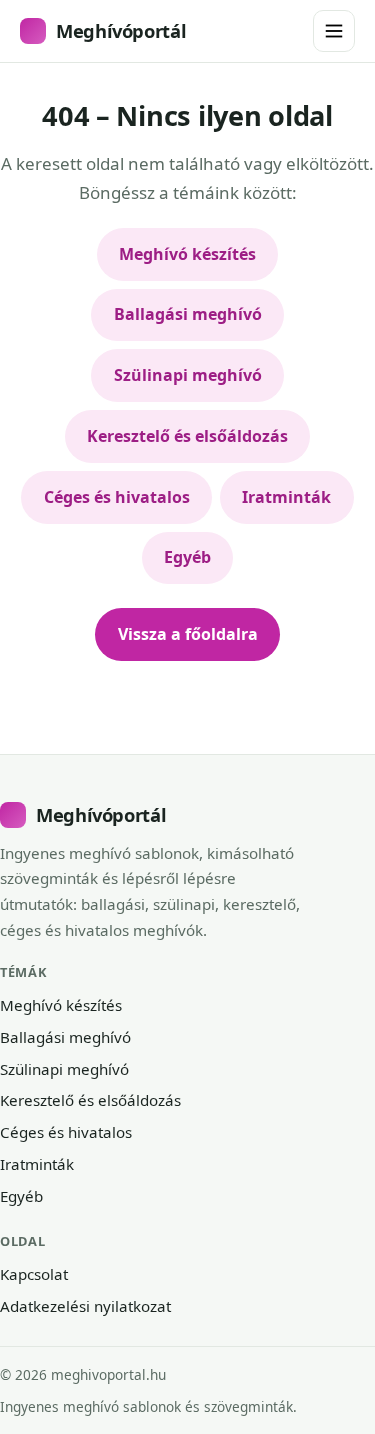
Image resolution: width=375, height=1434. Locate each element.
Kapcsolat (34, 1274)
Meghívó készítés (187, 254)
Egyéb (187, 557)
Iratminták (286, 497)
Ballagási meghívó (188, 314)
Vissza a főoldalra (188, 634)
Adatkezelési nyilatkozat (85, 1306)
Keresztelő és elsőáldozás (187, 436)
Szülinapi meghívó (188, 375)
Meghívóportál (121, 30)
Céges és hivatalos (117, 497)
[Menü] (334, 31)
